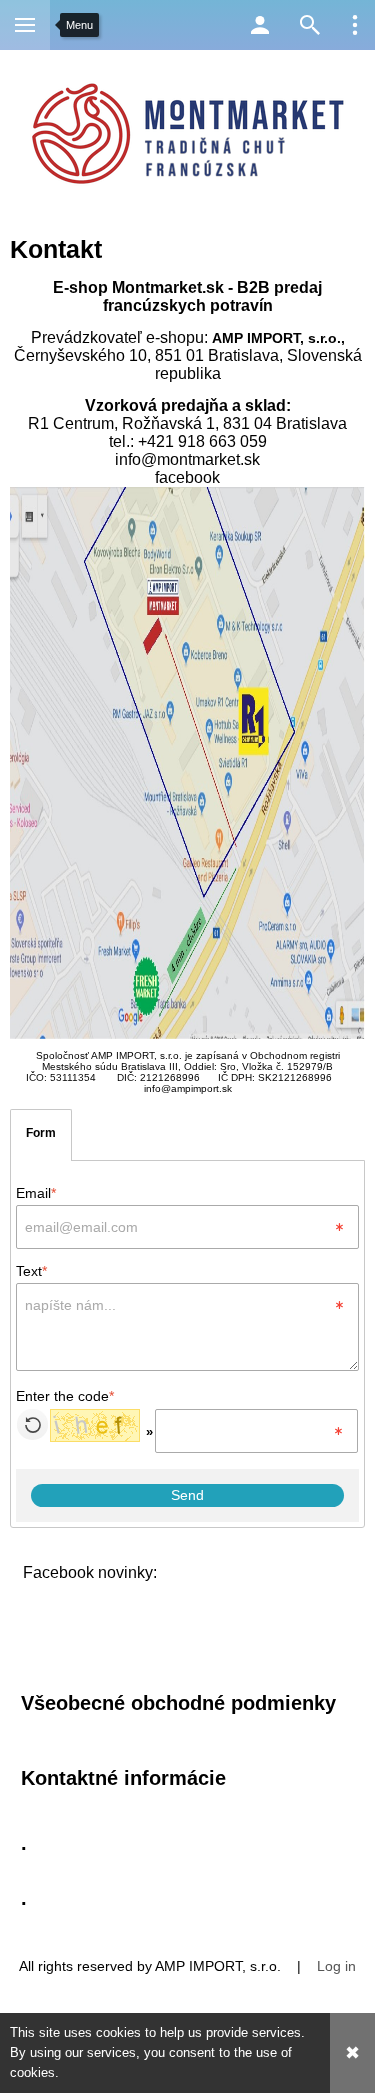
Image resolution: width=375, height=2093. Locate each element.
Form (41, 1133)
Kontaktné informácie (123, 1778)
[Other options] (355, 25)
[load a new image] (32, 1424)
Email (36, 1193)
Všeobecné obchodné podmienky (178, 1703)
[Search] (310, 25)
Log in (336, 1966)
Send (187, 1495)
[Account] (260, 25)
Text (31, 1271)
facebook (187, 477)
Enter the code (65, 1396)
